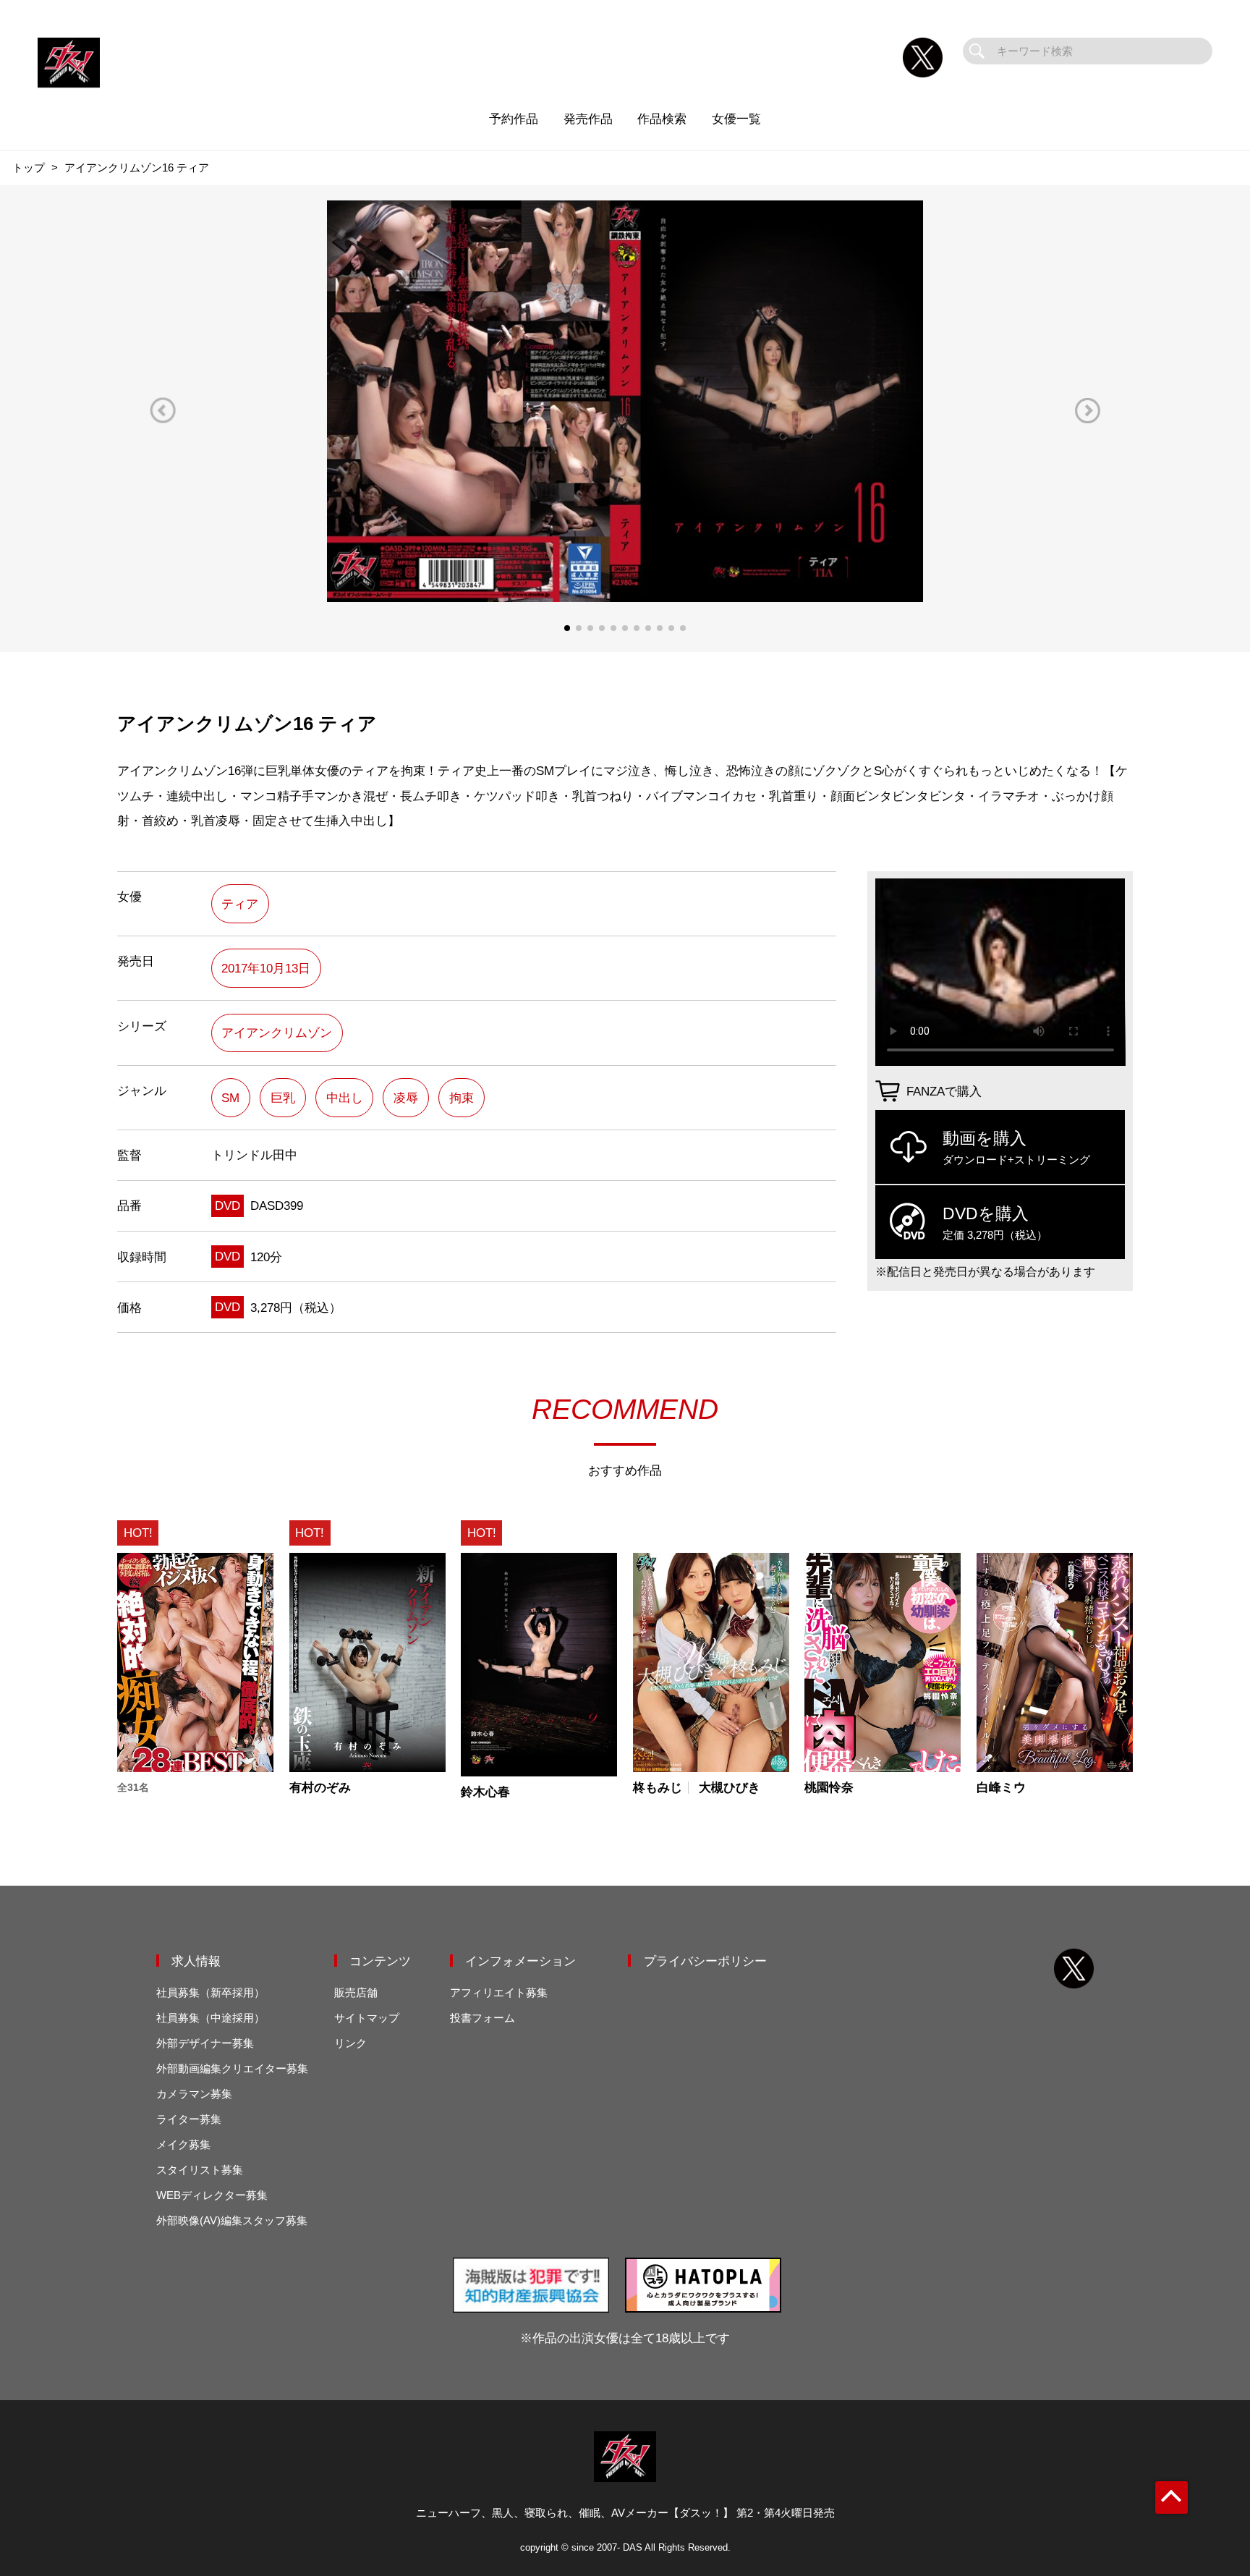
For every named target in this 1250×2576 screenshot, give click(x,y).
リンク (350, 2043)
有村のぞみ (320, 1788)
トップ (29, 168)
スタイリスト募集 (200, 2170)
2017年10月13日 (266, 968)
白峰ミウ (1001, 1788)
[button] (163, 411)
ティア (240, 904)
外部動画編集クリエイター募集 (232, 2068)
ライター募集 (189, 2119)
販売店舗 (356, 1992)
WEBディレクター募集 (212, 2195)
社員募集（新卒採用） (211, 1992)
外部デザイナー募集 (205, 2043)
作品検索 (662, 119)
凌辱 (406, 1098)
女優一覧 (736, 119)
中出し (345, 1098)
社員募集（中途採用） (211, 2018)
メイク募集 (183, 2144)
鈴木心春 (485, 1792)
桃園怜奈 (829, 1788)
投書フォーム (482, 2018)
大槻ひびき (730, 1788)
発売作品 (588, 119)
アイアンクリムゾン (277, 1033)
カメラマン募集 (194, 2094)
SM (230, 1098)
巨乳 (283, 1098)
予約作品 (514, 119)
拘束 (462, 1098)
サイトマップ (367, 2018)
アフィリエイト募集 (499, 1992)
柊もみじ (658, 1788)
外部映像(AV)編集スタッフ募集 (232, 2220)
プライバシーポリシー (705, 1961)
